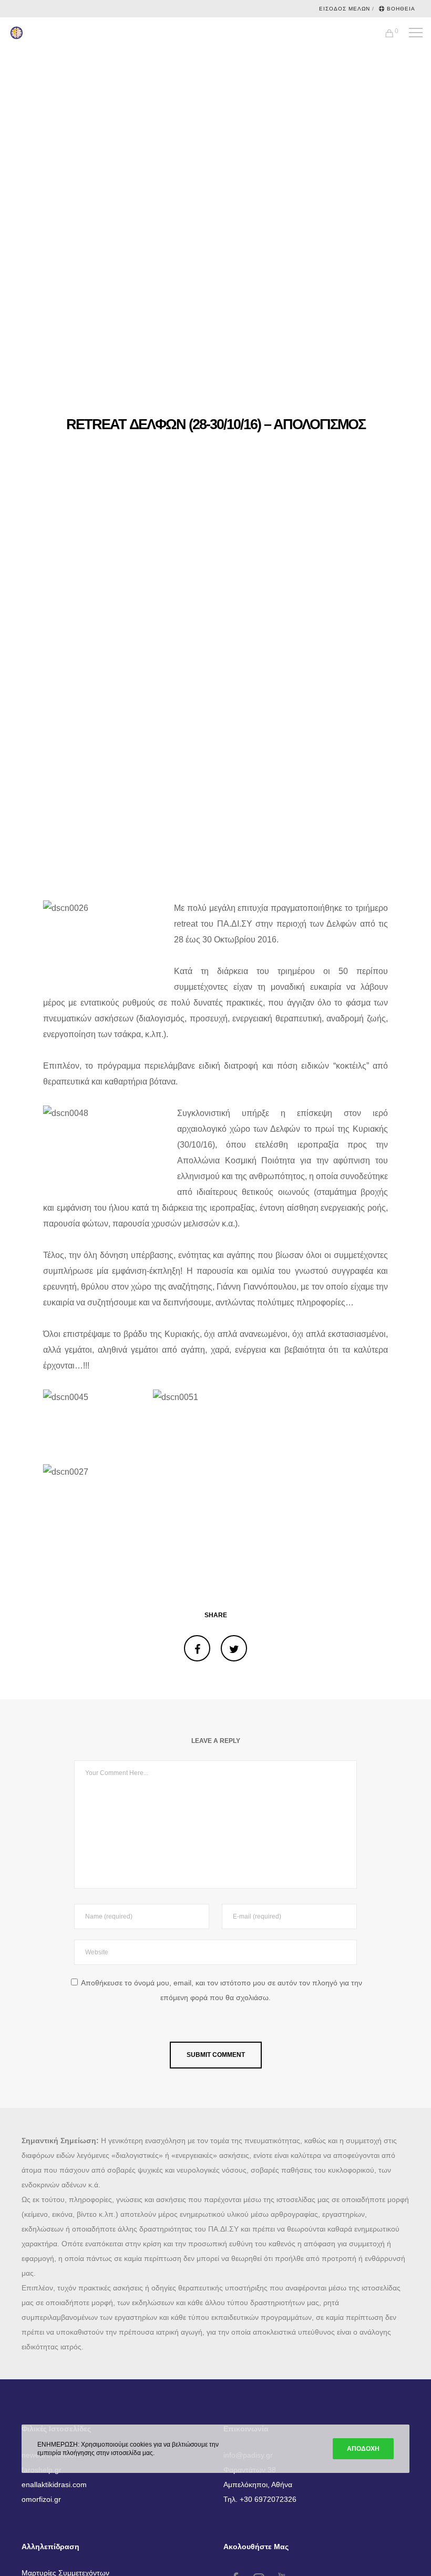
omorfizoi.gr (41, 2499)
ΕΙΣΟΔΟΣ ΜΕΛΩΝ (345, 9)
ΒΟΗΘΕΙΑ (401, 9)
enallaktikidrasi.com (54, 2484)
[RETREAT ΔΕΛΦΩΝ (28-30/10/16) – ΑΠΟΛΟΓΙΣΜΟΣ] (197, 1648)
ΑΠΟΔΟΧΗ (363, 2449)
